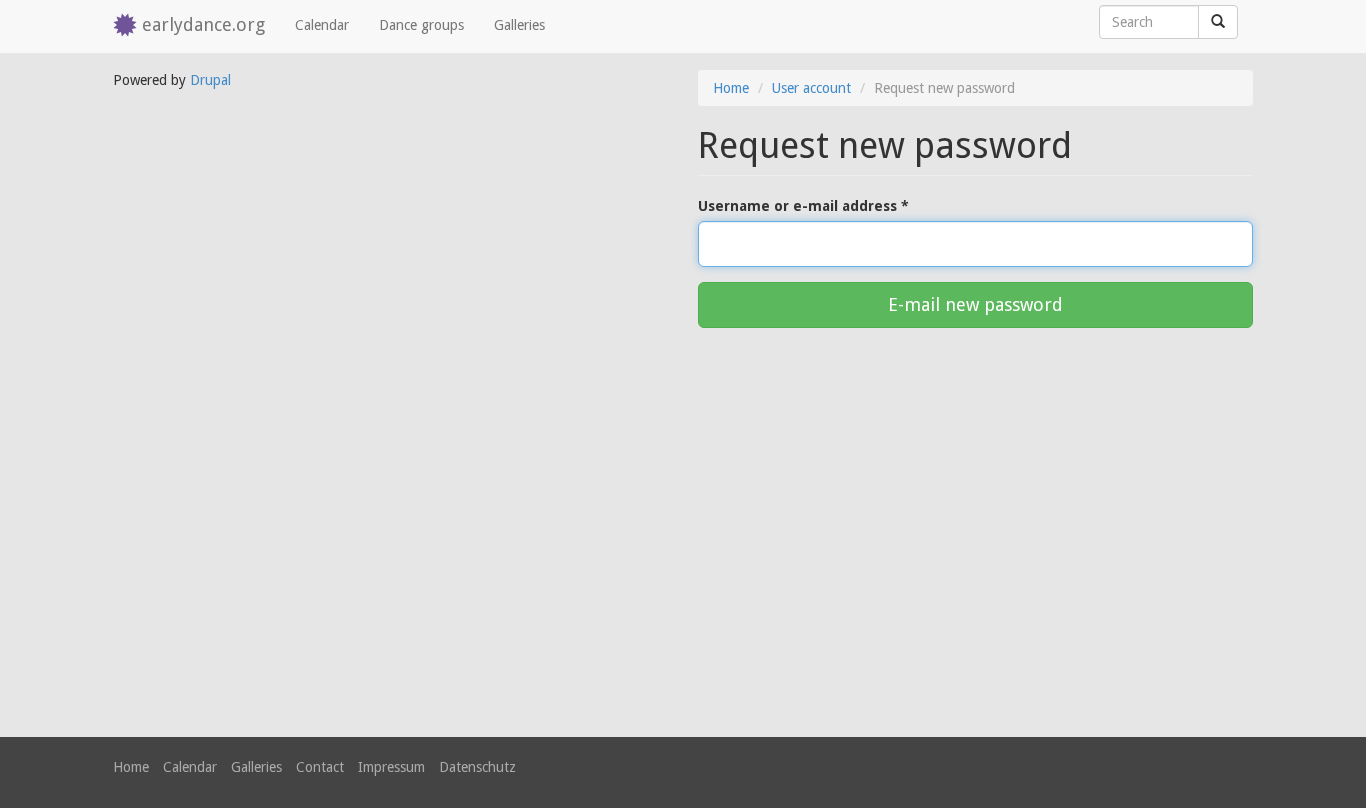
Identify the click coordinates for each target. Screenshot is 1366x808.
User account (811, 88)
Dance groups (421, 25)
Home (731, 88)
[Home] (127, 26)
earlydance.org (203, 24)
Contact (320, 767)
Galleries (519, 25)
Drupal (210, 80)
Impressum (391, 767)
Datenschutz (477, 767)
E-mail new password (975, 304)
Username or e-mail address (803, 206)
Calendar (322, 25)
